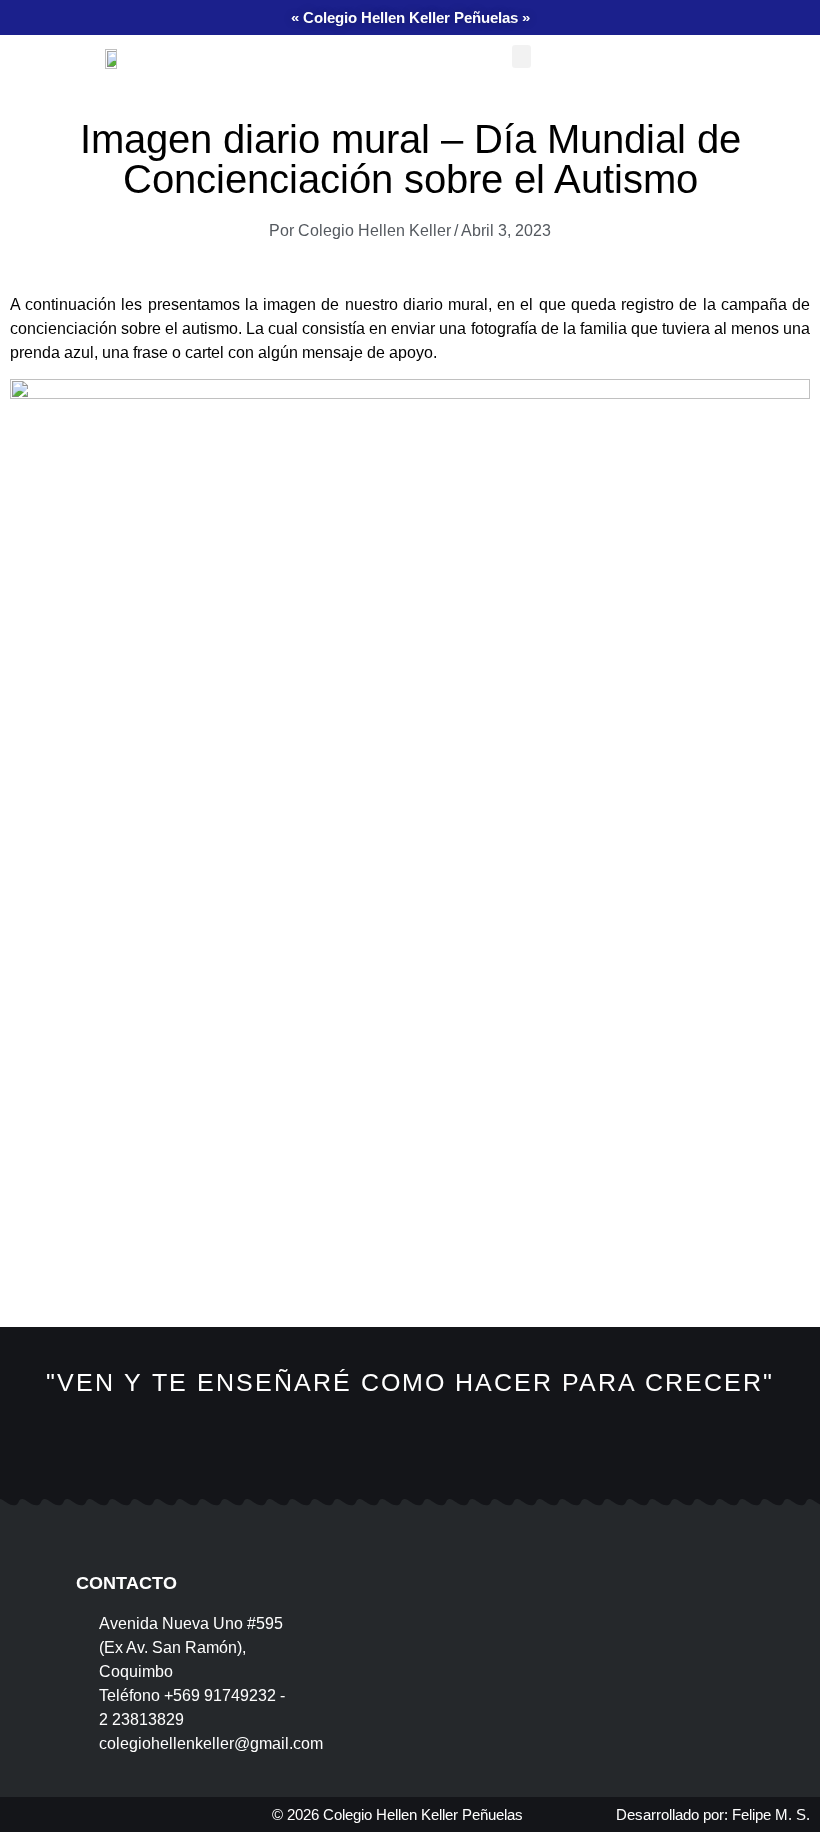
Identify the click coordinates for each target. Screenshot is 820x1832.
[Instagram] (410, 1462)
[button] (522, 56)
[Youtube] (504, 1462)
